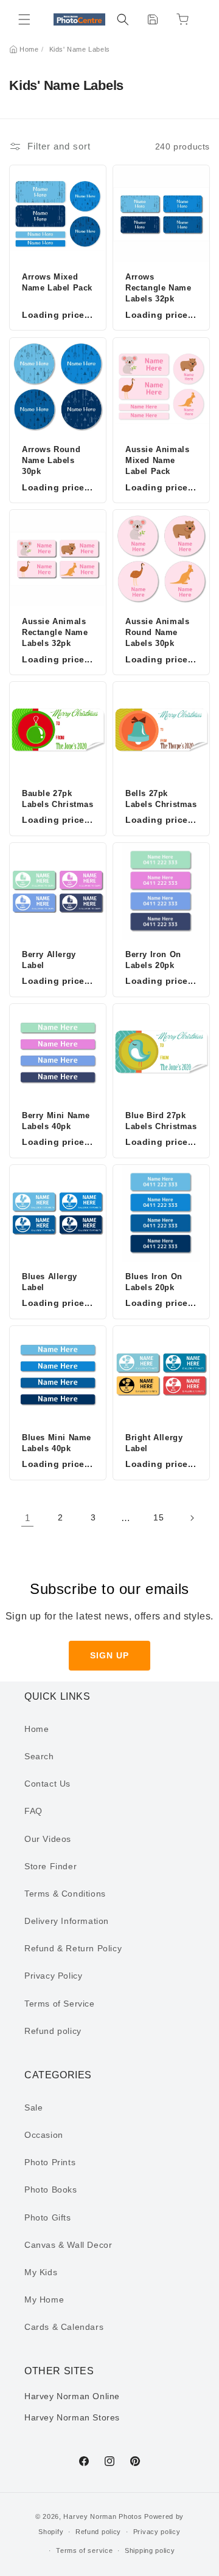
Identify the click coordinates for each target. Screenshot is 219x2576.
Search (39, 1756)
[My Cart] (182, 19)
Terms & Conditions (65, 1894)
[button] (24, 19)
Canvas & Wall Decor (68, 2245)
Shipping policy (150, 2550)
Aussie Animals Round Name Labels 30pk (157, 632)
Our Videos (48, 1839)
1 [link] (28, 1518)
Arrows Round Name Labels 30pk (51, 460)
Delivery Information (67, 1921)
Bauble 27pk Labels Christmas (58, 799)
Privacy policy (157, 2532)
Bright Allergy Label (154, 1443)
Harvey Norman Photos (103, 2516)
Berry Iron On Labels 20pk (153, 960)
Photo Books (51, 2190)
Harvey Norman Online (72, 2396)
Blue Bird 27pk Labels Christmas (161, 1121)
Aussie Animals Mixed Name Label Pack (157, 460)
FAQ (33, 1811)
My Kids (41, 2272)
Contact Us (47, 1784)
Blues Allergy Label (50, 1282)
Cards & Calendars (64, 2327)
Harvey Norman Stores (72, 2417)
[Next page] (192, 1518)
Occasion (44, 2135)
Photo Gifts (48, 2217)
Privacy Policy (53, 1976)
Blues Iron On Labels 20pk (154, 1282)
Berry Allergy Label (49, 960)
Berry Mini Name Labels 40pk (56, 1121)
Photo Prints (50, 2162)
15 (158, 1517)
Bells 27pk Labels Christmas (161, 799)
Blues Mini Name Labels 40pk (57, 1443)
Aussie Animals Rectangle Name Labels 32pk (55, 632)
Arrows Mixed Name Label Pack (57, 282)
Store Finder (50, 1866)
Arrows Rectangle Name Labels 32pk (158, 288)
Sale (33, 2107)
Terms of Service (60, 2004)
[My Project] (153, 19)
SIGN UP (109, 1655)
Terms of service (84, 2550)
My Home (44, 2300)
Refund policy (53, 2031)
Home (29, 49)
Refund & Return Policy (73, 1948)
